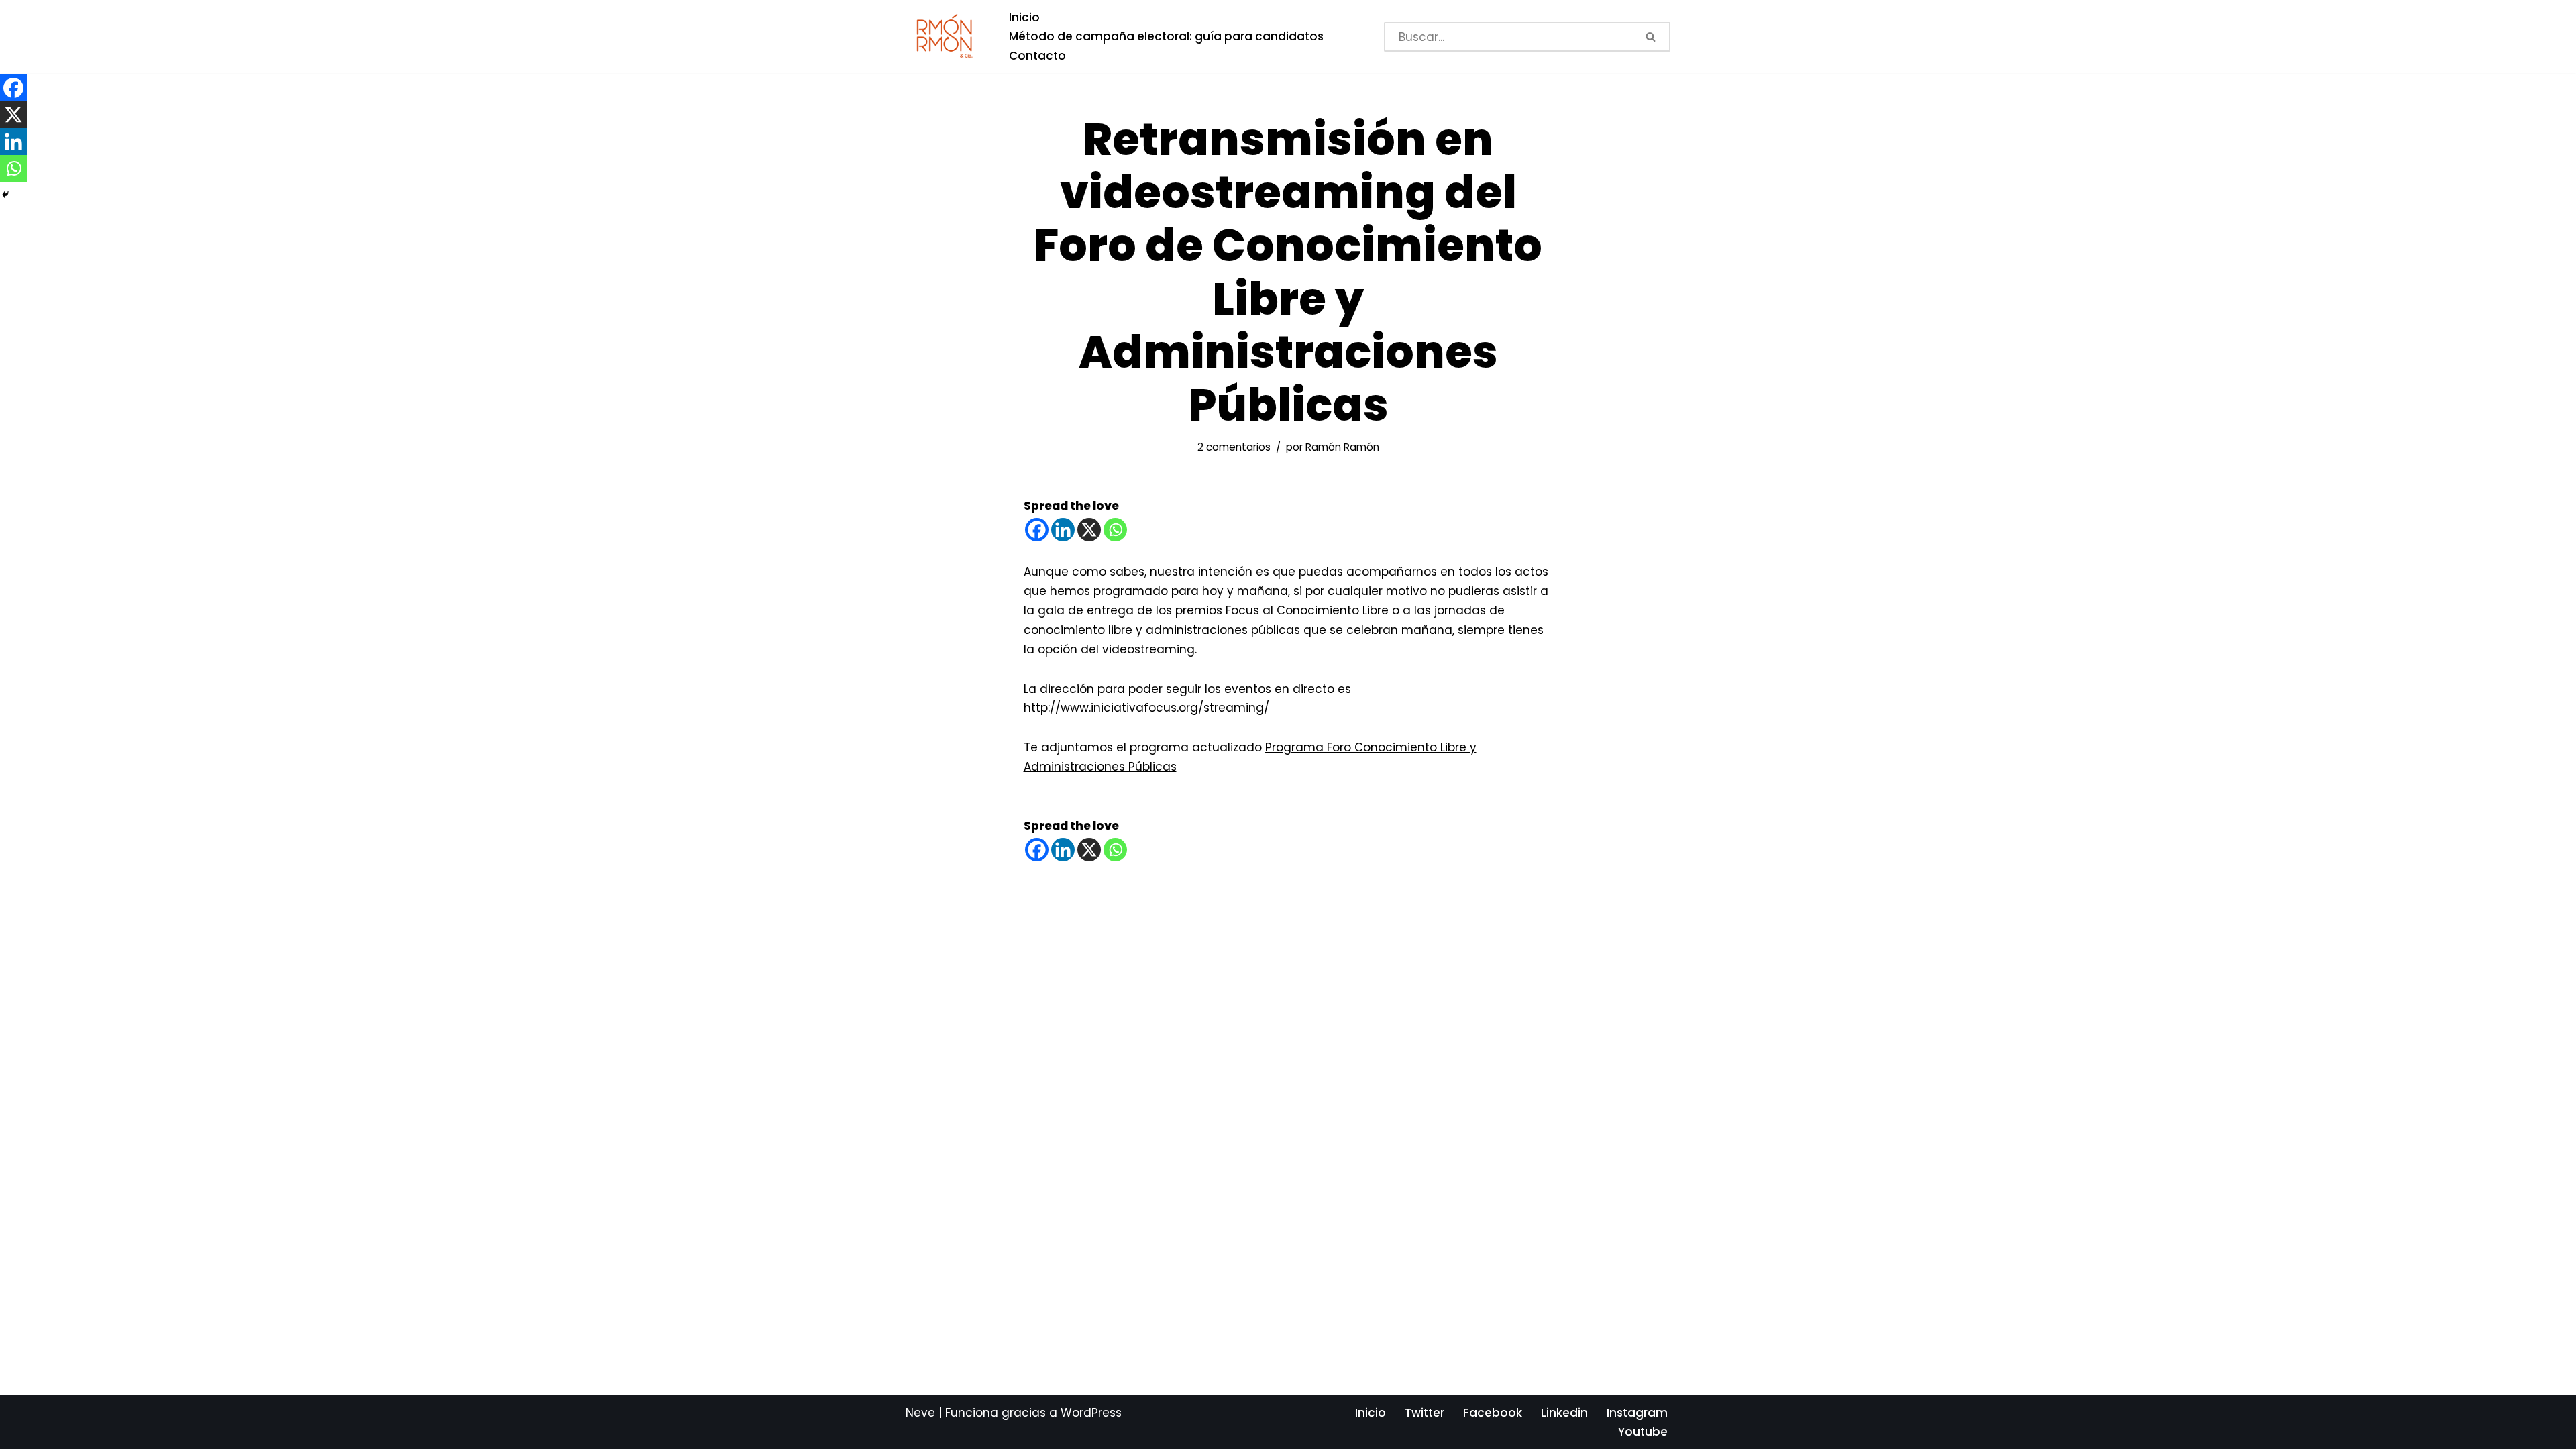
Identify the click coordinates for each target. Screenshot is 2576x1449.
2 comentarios (1234, 447)
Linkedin (1564, 1413)
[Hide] (5, 195)
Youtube (1643, 1432)
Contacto (1037, 56)
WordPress (1091, 1413)
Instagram (1637, 1413)
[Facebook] (1037, 530)
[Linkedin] (1063, 530)
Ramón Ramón (1342, 447)
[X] (1089, 530)
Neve (920, 1413)
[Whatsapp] (1115, 530)
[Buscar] (1652, 37)
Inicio (1024, 17)
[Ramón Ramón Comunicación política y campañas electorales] (946, 37)
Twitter (1425, 1413)
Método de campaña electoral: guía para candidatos (1166, 36)
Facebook (1493, 1413)
